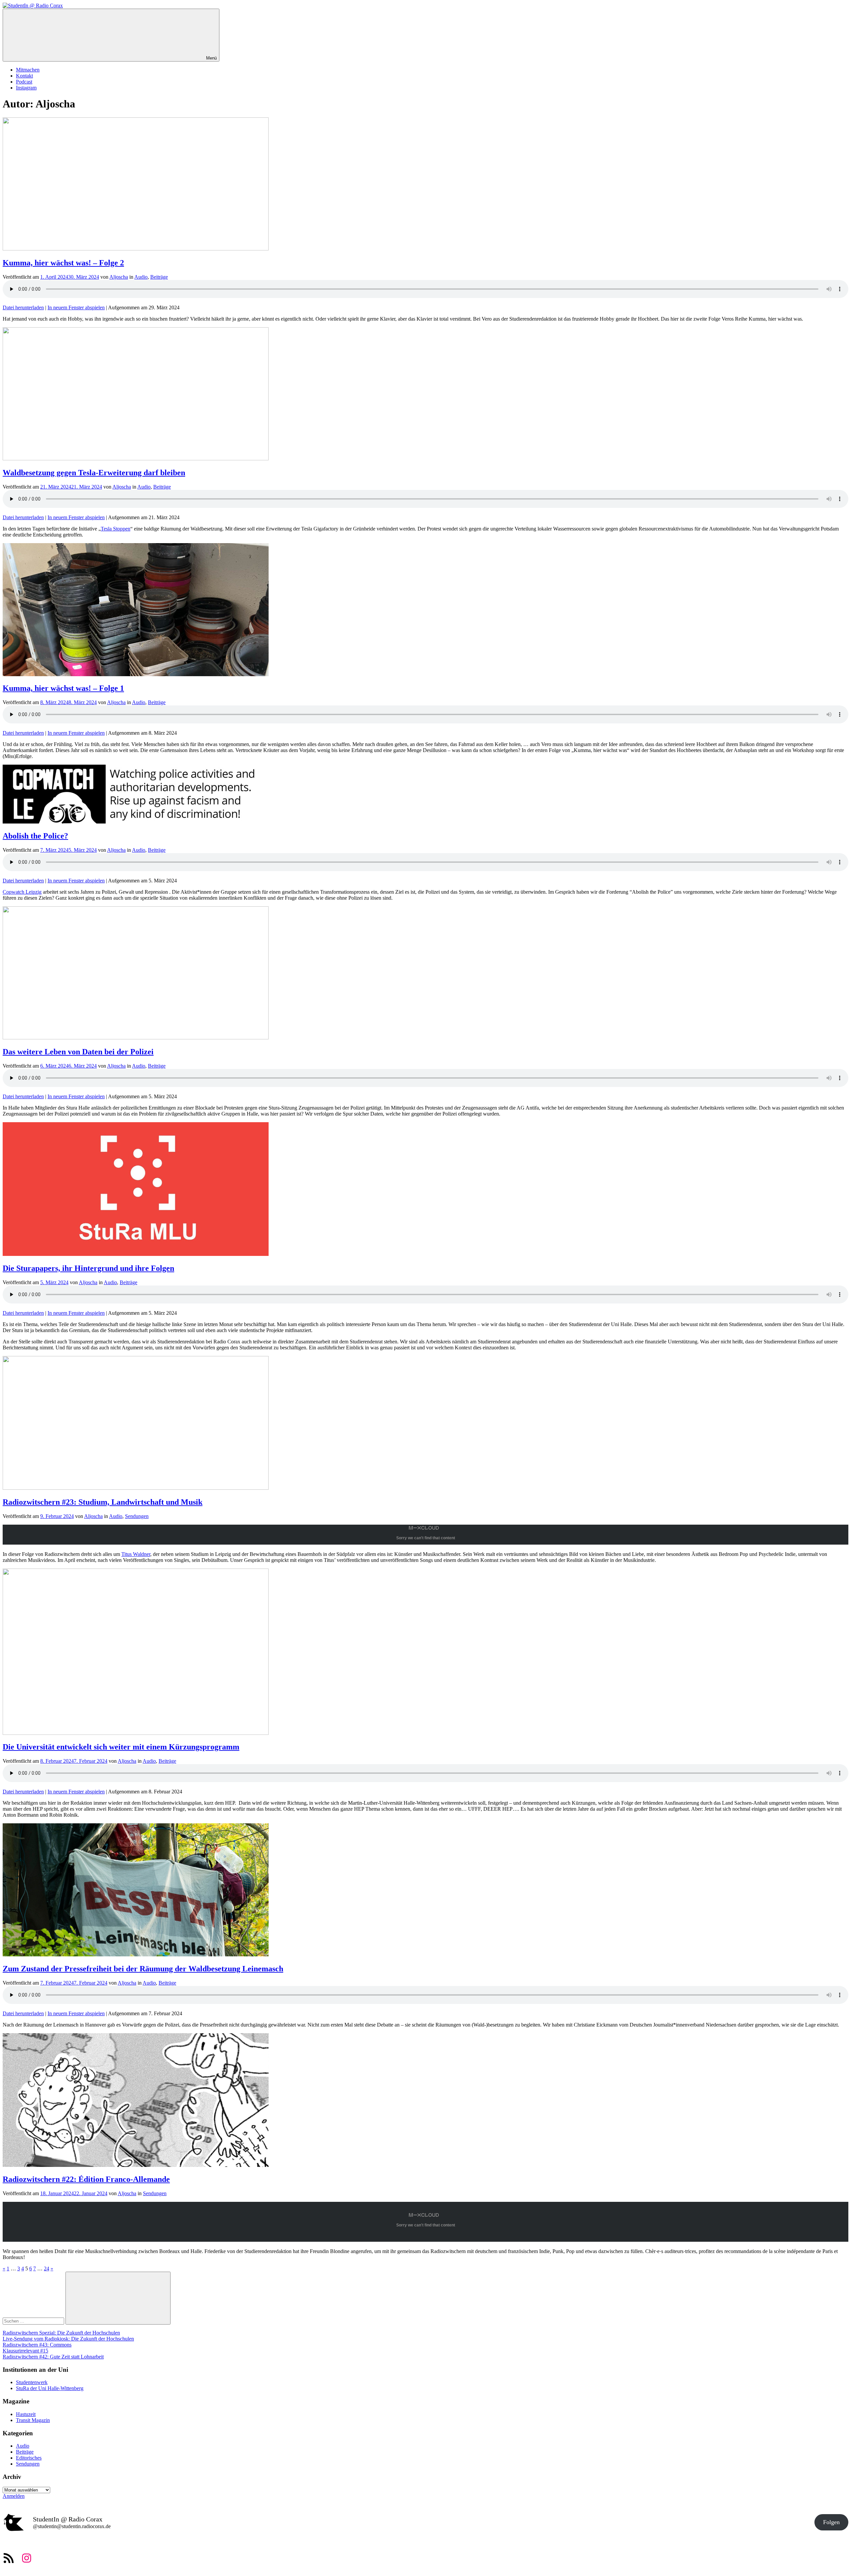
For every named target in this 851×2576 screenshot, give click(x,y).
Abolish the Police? (35, 836)
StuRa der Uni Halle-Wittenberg (50, 2388)
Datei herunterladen (23, 307)
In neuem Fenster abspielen (76, 307)
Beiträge (159, 277)
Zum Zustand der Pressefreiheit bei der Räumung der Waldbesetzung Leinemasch (143, 1969)
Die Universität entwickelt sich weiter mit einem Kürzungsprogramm (121, 1747)
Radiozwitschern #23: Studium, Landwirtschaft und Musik (103, 1502)
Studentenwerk (32, 2382)
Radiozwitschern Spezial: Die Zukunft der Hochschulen (61, 2333)
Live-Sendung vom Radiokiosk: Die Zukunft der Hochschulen (68, 2339)
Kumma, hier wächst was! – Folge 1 (63, 688)
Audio (141, 277)
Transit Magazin (33, 2420)
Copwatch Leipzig (22, 892)
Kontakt (24, 76)
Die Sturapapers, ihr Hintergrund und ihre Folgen (88, 1268)
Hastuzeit (26, 2414)
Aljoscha (119, 277)
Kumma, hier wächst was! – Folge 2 (63, 263)
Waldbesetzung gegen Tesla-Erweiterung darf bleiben (94, 473)
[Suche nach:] (34, 2321)
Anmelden (14, 2496)
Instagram (26, 88)
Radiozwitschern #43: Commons (37, 2345)
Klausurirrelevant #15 (25, 2351)
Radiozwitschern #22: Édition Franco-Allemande (86, 2179)
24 (47, 2269)
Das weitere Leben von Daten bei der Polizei (78, 1052)
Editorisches (29, 2458)
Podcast (24, 82)
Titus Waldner (136, 1554)
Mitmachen (28, 70)
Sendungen (137, 1516)
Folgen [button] (831, 2522)
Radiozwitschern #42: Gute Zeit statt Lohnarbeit (53, 2357)
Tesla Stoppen (116, 529)
